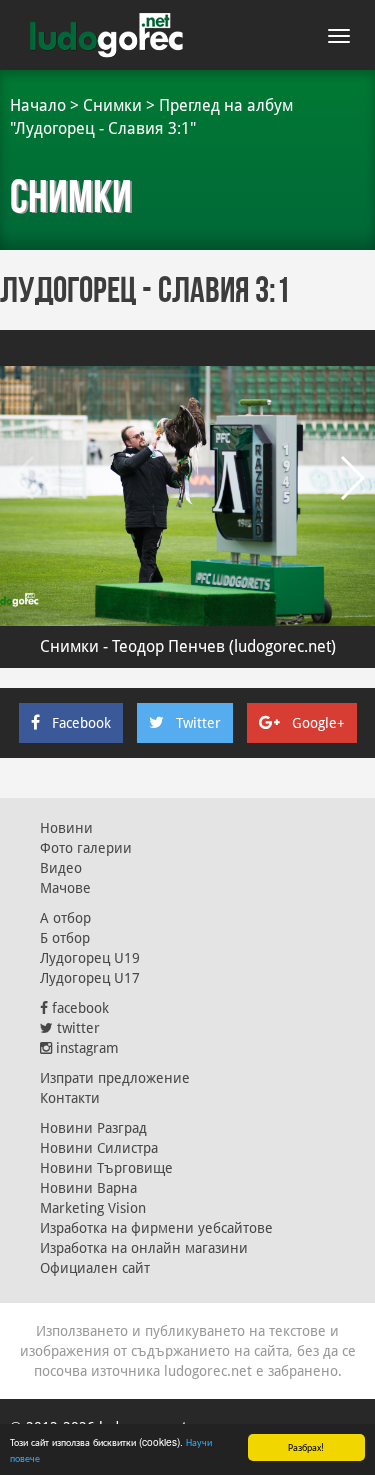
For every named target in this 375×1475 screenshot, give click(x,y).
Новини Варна (88, 1188)
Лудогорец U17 (90, 978)
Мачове (65, 888)
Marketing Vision (93, 1208)
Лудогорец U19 (90, 958)
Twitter (198, 723)
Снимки (112, 105)
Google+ (318, 723)
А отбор (65, 918)
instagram (85, 1048)
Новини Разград (93, 1128)
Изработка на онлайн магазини (144, 1248)
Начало (38, 105)
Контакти (70, 1098)
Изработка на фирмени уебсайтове (156, 1228)
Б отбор (65, 938)
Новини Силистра (99, 1148)
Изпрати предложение (115, 1078)
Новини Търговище (106, 1168)
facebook (78, 1008)
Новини (66, 828)
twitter (76, 1028)
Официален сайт (95, 1268)
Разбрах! (306, 1446)
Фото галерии (86, 848)
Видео (61, 868)
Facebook (81, 723)
